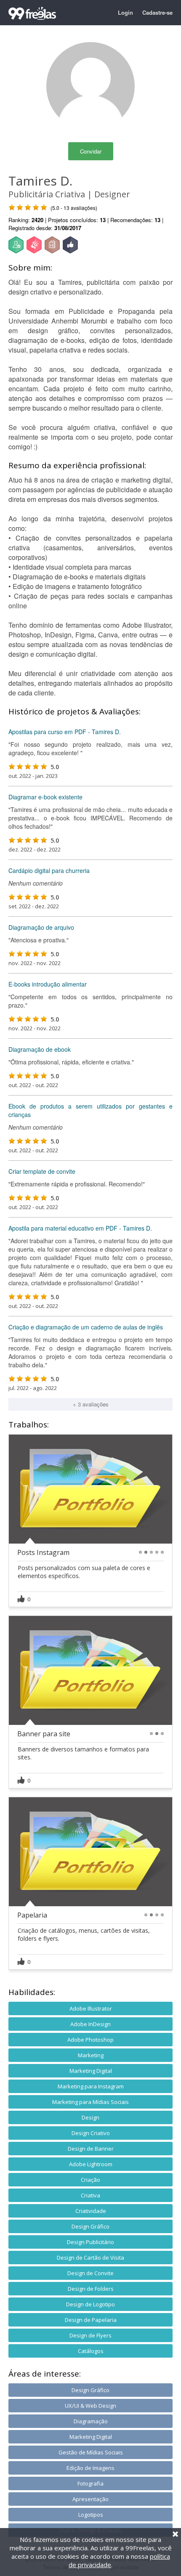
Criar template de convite (42, 1171)
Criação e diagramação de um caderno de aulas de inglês (86, 1327)
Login (125, 12)
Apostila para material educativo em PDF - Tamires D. (80, 1228)
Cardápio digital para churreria (49, 870)
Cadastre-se (157, 12)
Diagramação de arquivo (41, 927)
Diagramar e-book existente (45, 797)
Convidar (91, 151)
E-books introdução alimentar (48, 984)
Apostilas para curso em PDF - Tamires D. (65, 732)
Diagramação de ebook (40, 1049)
